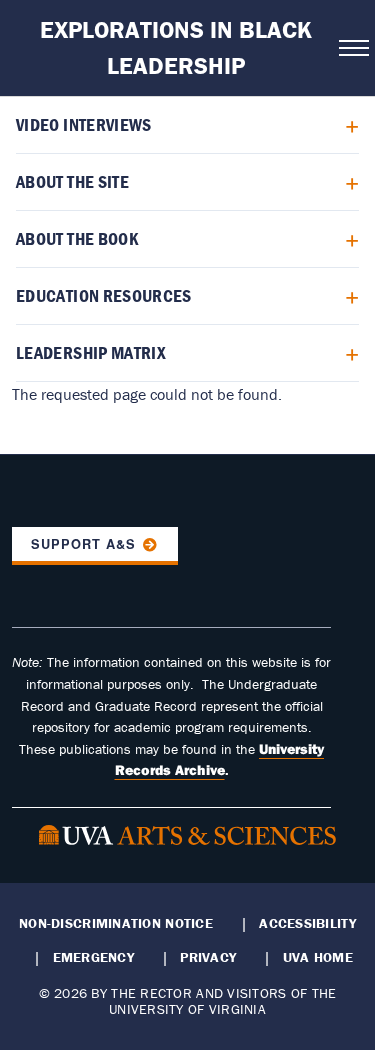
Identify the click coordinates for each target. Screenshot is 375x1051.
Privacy (208, 957)
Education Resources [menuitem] (104, 295)
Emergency (93, 957)
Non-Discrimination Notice (116, 923)
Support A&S (83, 544)
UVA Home (318, 957)
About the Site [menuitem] (72, 181)
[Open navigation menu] (351, 48)
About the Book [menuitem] (77, 238)
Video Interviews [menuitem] (84, 124)
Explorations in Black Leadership (176, 47)
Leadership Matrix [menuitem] (91, 352)
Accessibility (307, 923)
